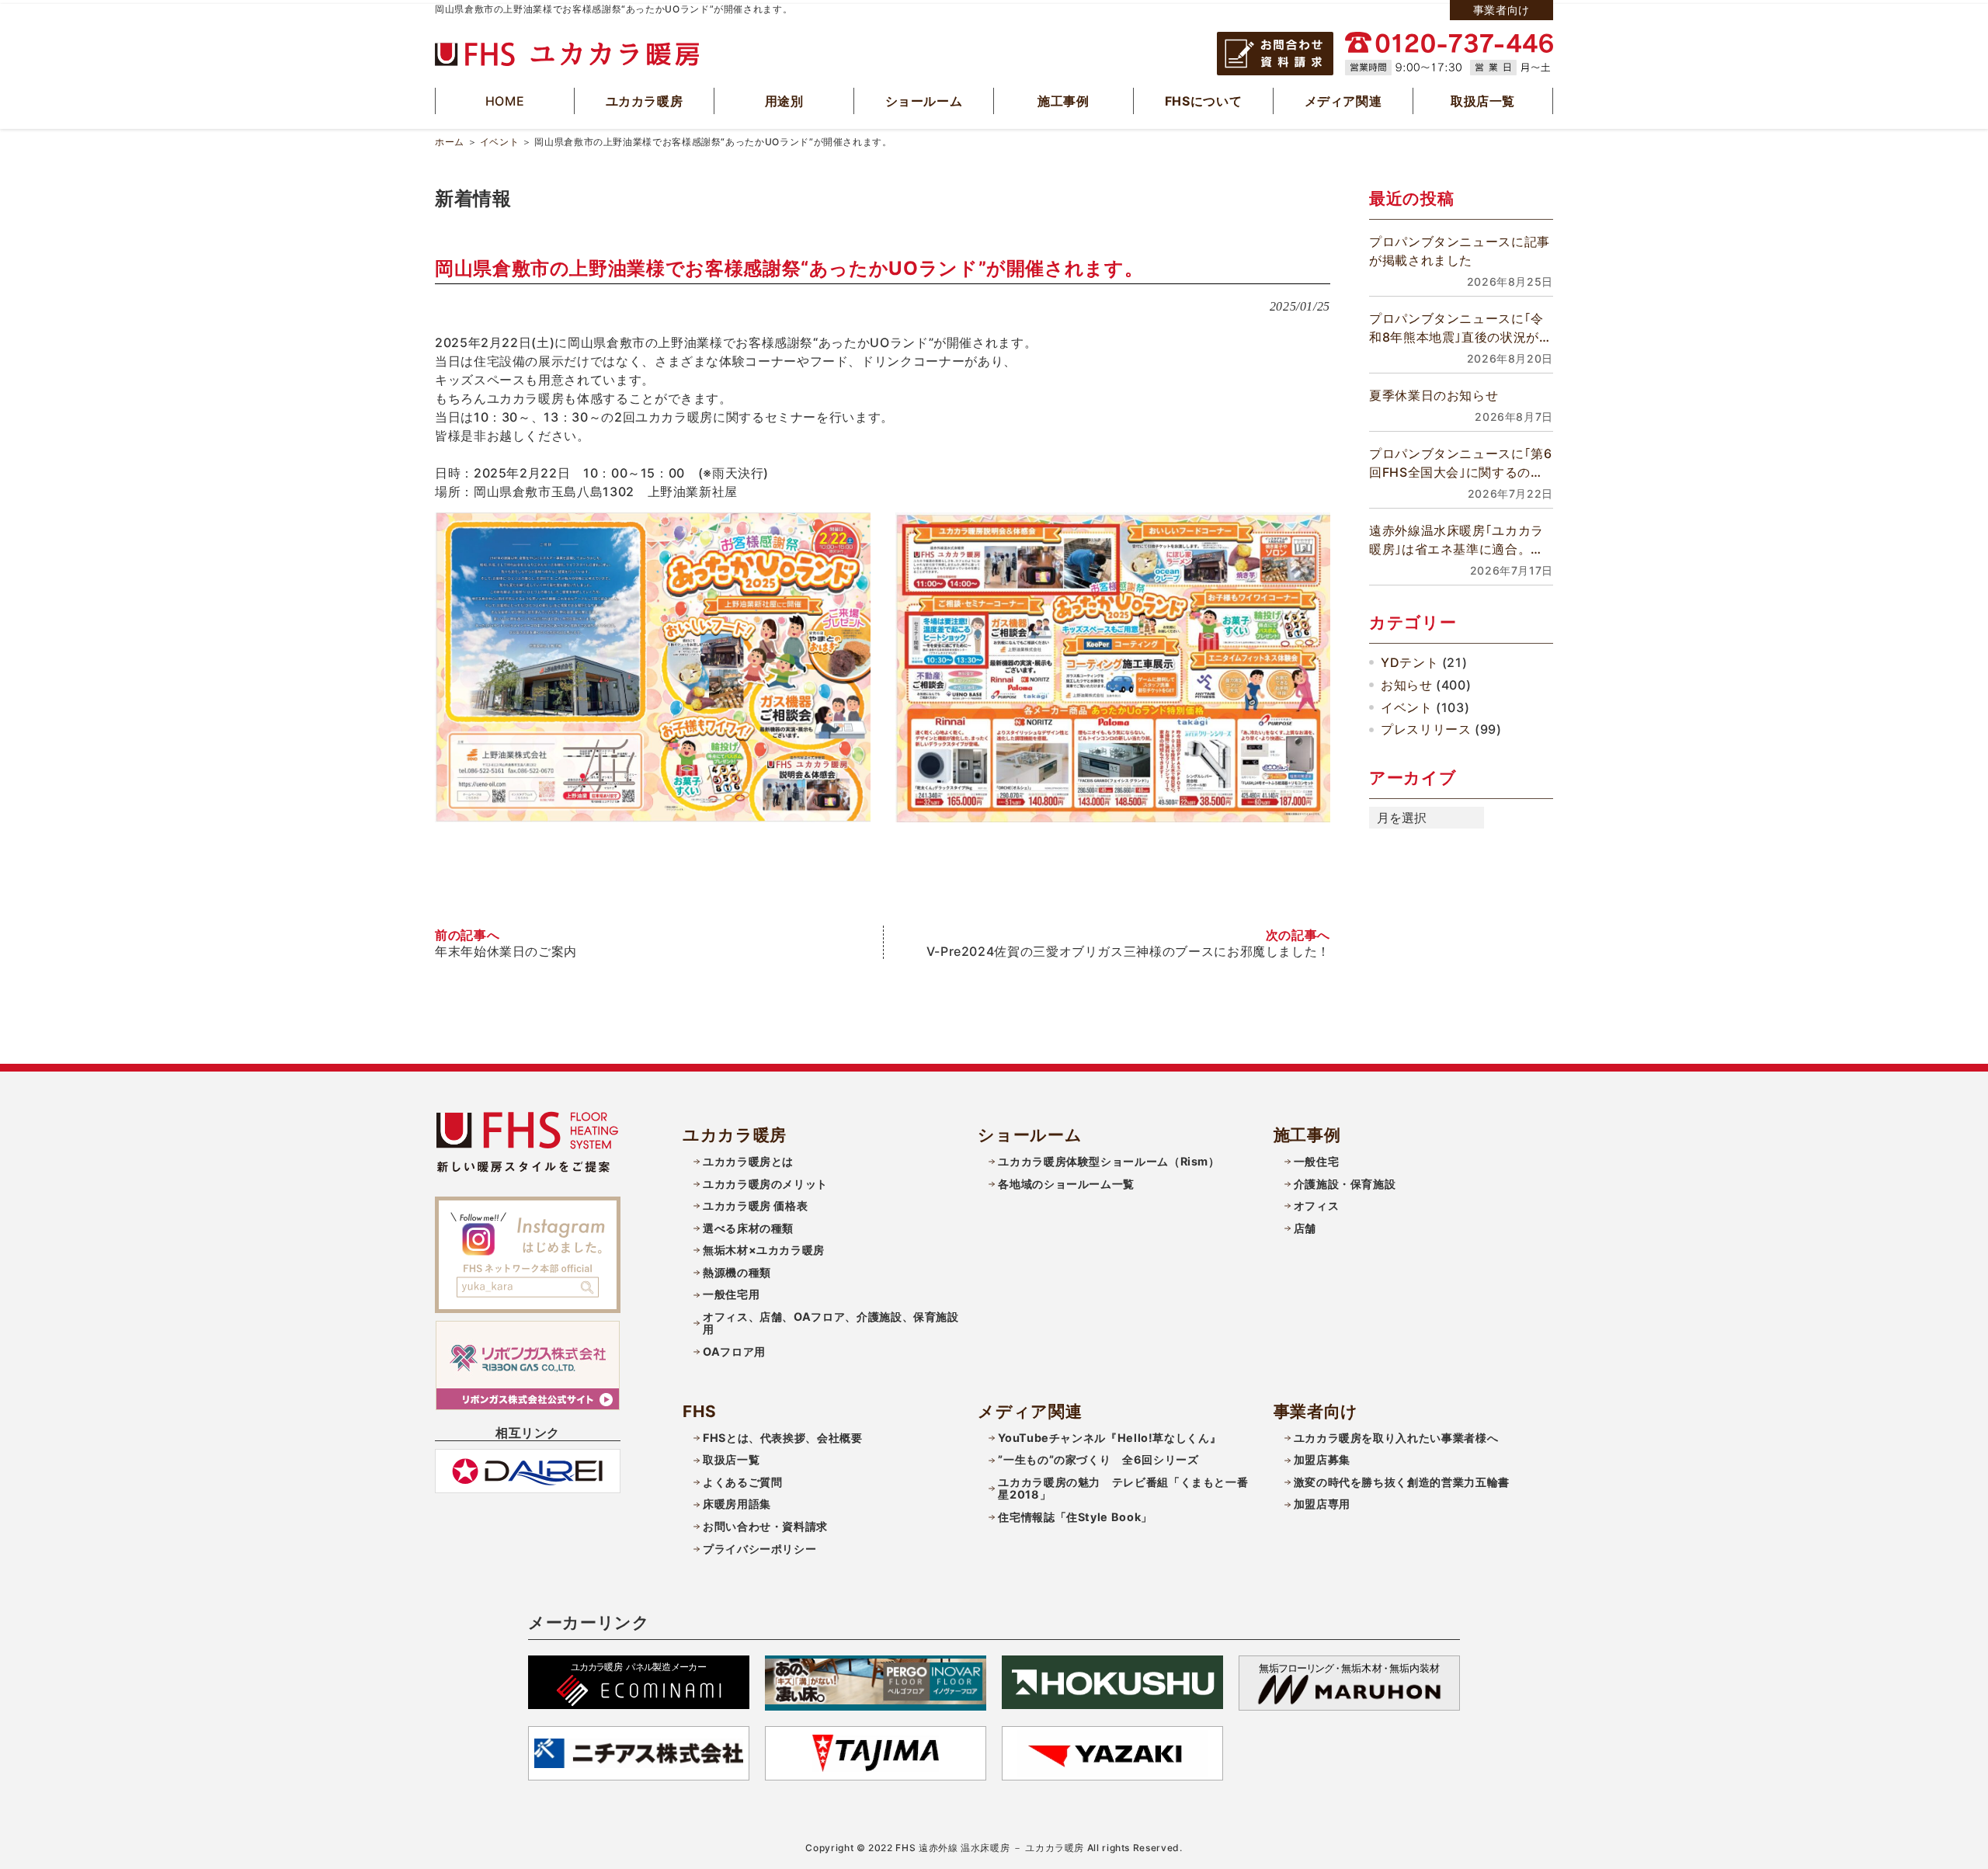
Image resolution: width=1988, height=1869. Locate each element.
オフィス (1317, 1205)
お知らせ (1407, 685)
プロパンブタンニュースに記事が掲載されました (1460, 251)
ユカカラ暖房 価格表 (755, 1205)
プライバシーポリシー (759, 1549)
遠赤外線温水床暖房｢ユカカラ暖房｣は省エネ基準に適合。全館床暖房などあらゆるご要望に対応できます (1460, 540)
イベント (500, 142)
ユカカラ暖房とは (748, 1161)
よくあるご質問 (742, 1482)
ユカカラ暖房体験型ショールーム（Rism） (1109, 1161)
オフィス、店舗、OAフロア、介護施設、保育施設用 (831, 1323)
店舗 (1305, 1228)
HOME (505, 101)
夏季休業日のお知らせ (1434, 395)
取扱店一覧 (731, 1459)
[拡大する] (850, 533)
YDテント (1409, 662)
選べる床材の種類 (748, 1228)
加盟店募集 (1322, 1459)
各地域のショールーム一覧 (1066, 1184)
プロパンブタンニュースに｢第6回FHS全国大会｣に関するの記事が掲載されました (1461, 464)
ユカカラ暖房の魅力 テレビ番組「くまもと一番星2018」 (1123, 1489)
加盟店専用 (1322, 1504)
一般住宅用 (731, 1294)
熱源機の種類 (737, 1272)
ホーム (450, 142)
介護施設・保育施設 (1345, 1184)
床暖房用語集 (737, 1504)
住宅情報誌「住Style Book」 (1075, 1517)
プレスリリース (1426, 729)
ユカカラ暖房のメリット (765, 1184)
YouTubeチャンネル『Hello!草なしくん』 (1109, 1438)
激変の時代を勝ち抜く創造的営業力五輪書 (1402, 1482)
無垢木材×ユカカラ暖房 (764, 1250)
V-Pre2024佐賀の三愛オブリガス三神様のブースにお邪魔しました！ (1128, 951)
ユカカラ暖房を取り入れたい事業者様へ (1396, 1438)
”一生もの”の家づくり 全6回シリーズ (1098, 1459)
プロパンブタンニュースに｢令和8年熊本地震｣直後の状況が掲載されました (1461, 328)
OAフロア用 (734, 1351)
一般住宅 (1317, 1161)
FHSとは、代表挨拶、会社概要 (783, 1438)
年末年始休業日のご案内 (506, 951)
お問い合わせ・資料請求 (765, 1526)
